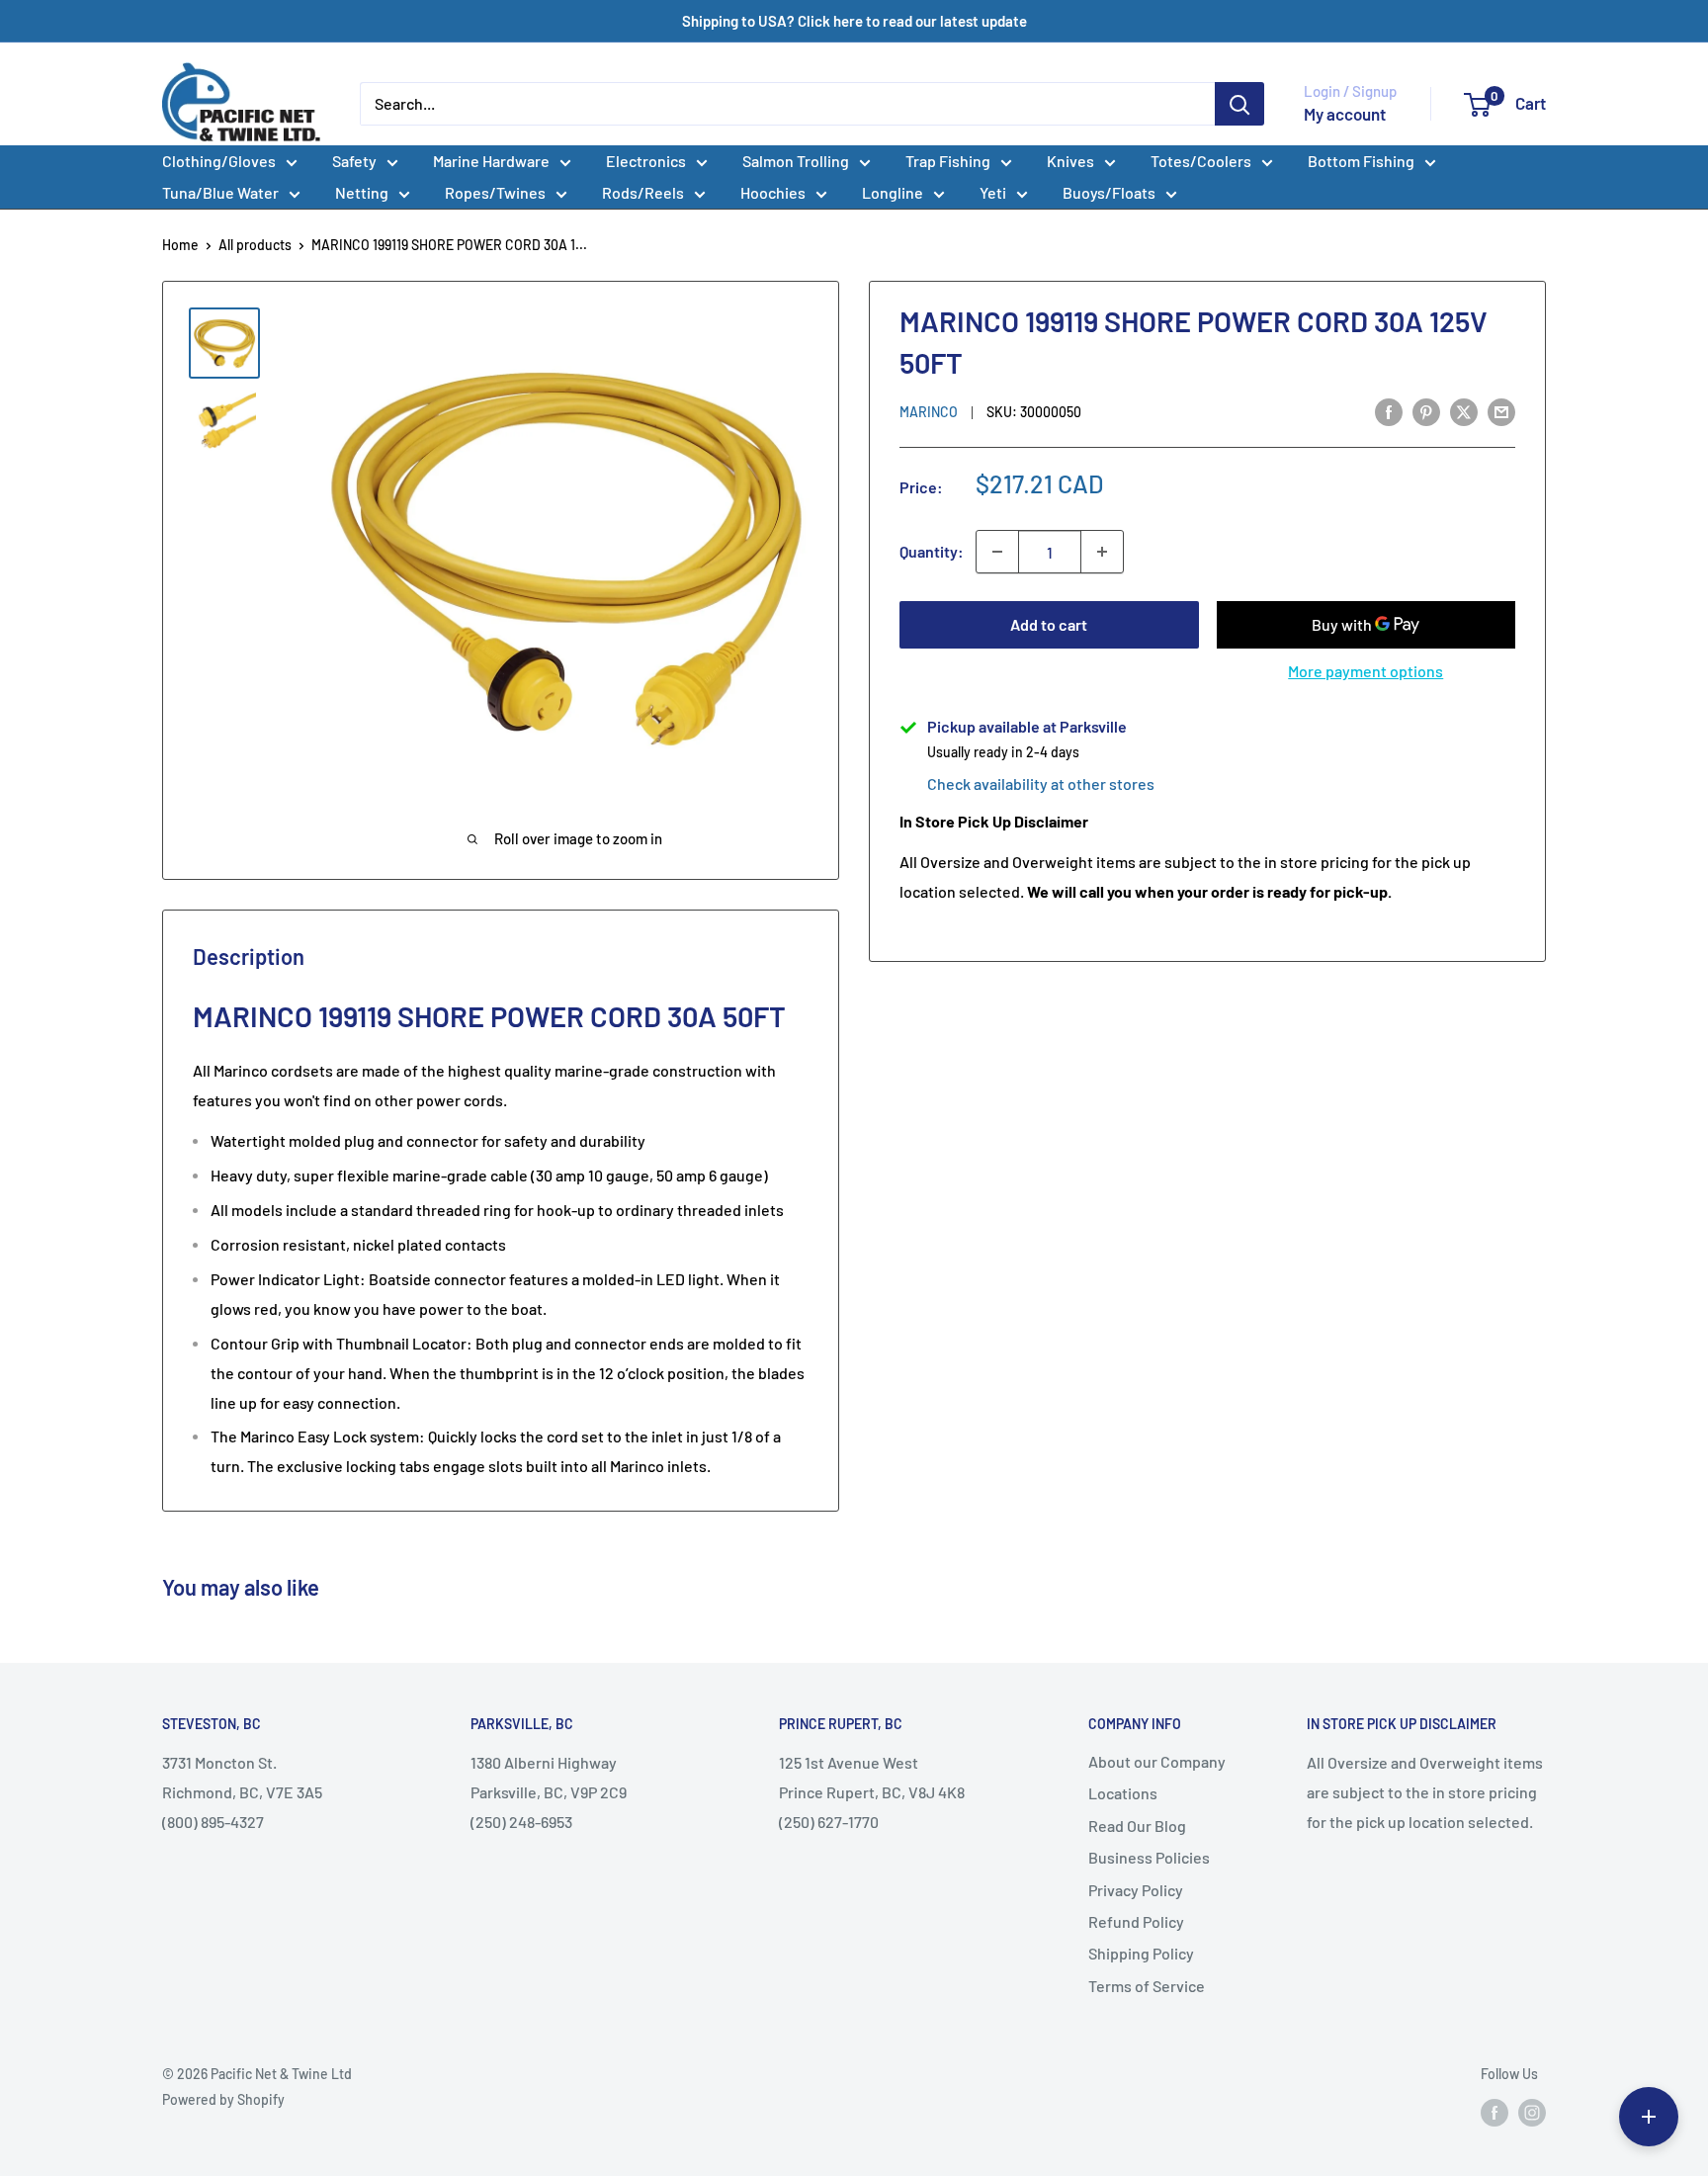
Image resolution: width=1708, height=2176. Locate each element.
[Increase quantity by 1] (1102, 552)
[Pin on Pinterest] (1426, 411)
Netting (362, 192)
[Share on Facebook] (1389, 411)
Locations (1123, 1793)
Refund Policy (1136, 1921)
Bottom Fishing (1361, 161)
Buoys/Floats (1109, 192)
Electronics (646, 161)
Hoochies (773, 192)
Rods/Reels (643, 192)
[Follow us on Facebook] (1494, 2112)
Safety (354, 161)
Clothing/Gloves (219, 161)
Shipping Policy (1141, 1953)
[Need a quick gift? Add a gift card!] (1649, 2117)
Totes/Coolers (1201, 161)
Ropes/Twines (495, 192)
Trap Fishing (948, 161)
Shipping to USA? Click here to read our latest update (854, 21)
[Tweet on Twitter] (1464, 411)
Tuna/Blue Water (220, 192)
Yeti (993, 192)
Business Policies (1149, 1857)
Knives (1070, 161)
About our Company (1157, 1761)
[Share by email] (1501, 411)
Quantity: (932, 552)
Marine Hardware (491, 161)
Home (180, 245)
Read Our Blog (1137, 1826)
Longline (893, 192)
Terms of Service (1147, 1986)
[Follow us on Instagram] (1532, 2112)
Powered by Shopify (223, 2099)
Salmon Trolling (796, 161)
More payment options (1366, 671)
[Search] (1239, 104)
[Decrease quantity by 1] (997, 552)
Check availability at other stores (1041, 783)
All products (255, 245)
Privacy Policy (1136, 1890)
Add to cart (1049, 624)
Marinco (929, 412)
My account (1345, 114)
